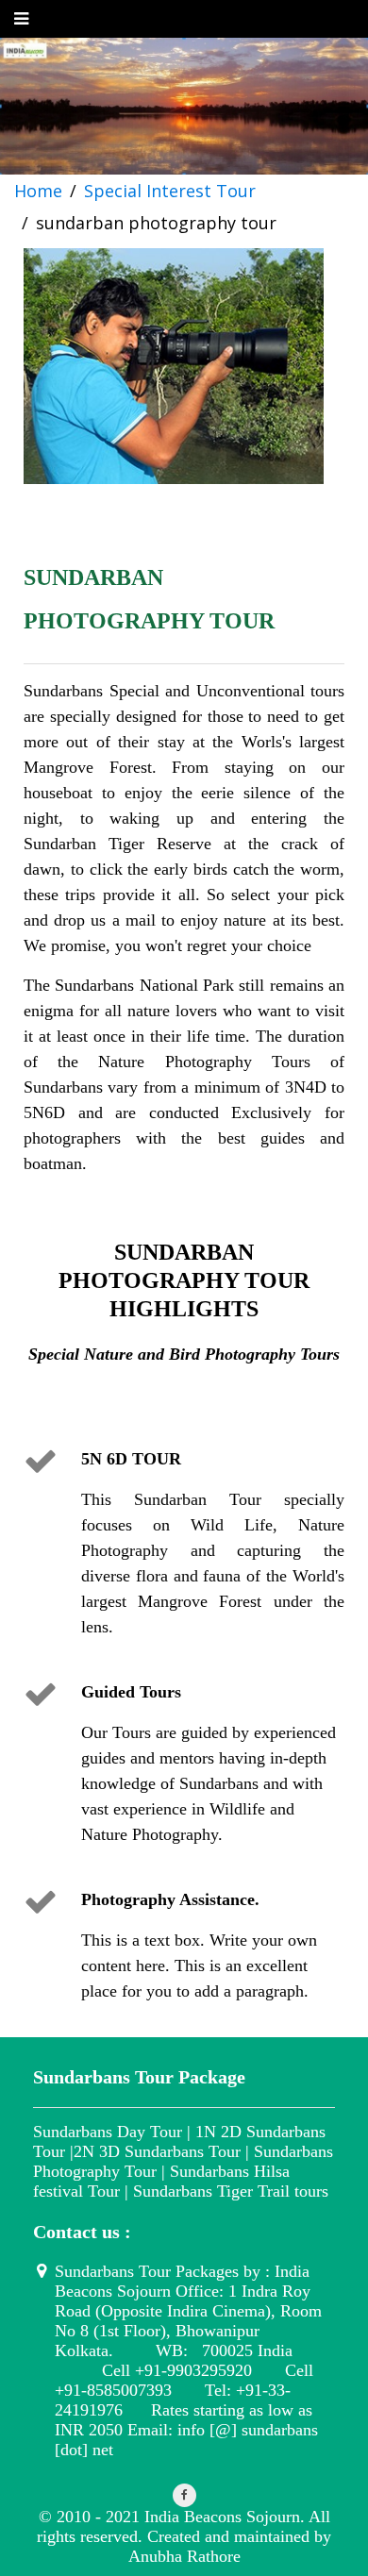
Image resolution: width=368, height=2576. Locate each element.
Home (38, 191)
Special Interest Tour (170, 191)
